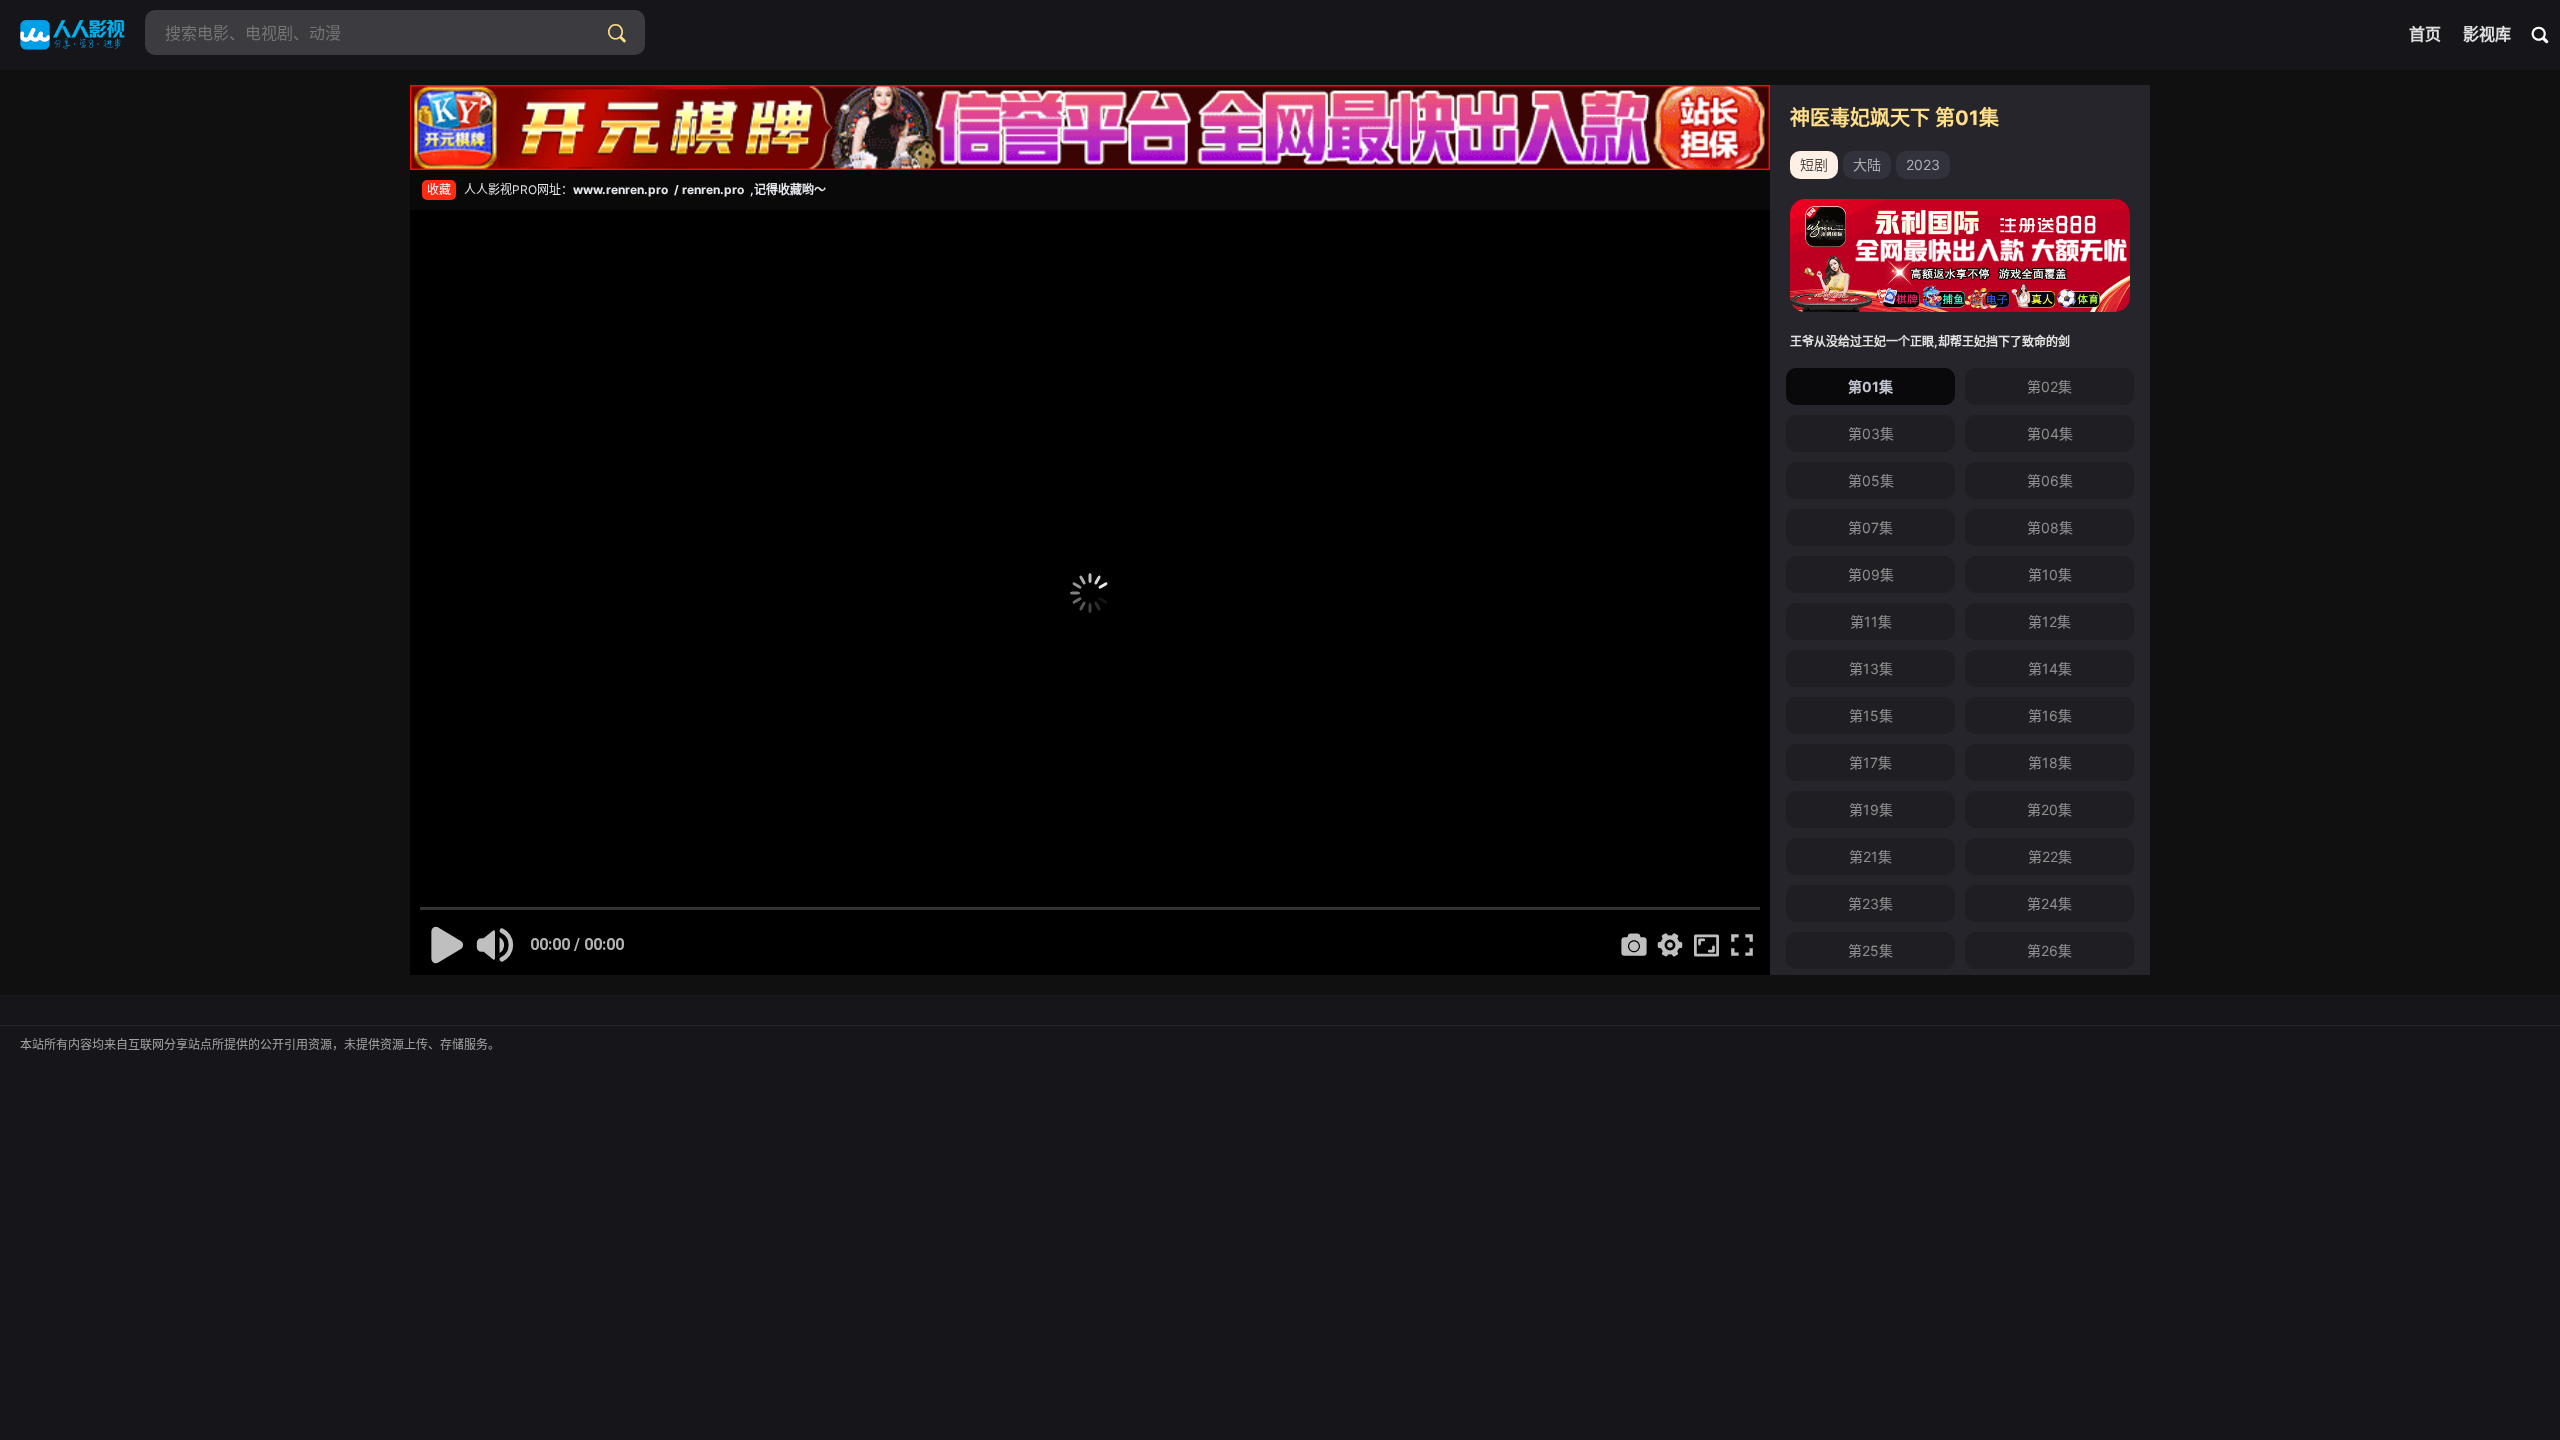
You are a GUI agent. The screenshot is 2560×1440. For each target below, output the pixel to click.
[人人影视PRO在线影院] (72, 35)
